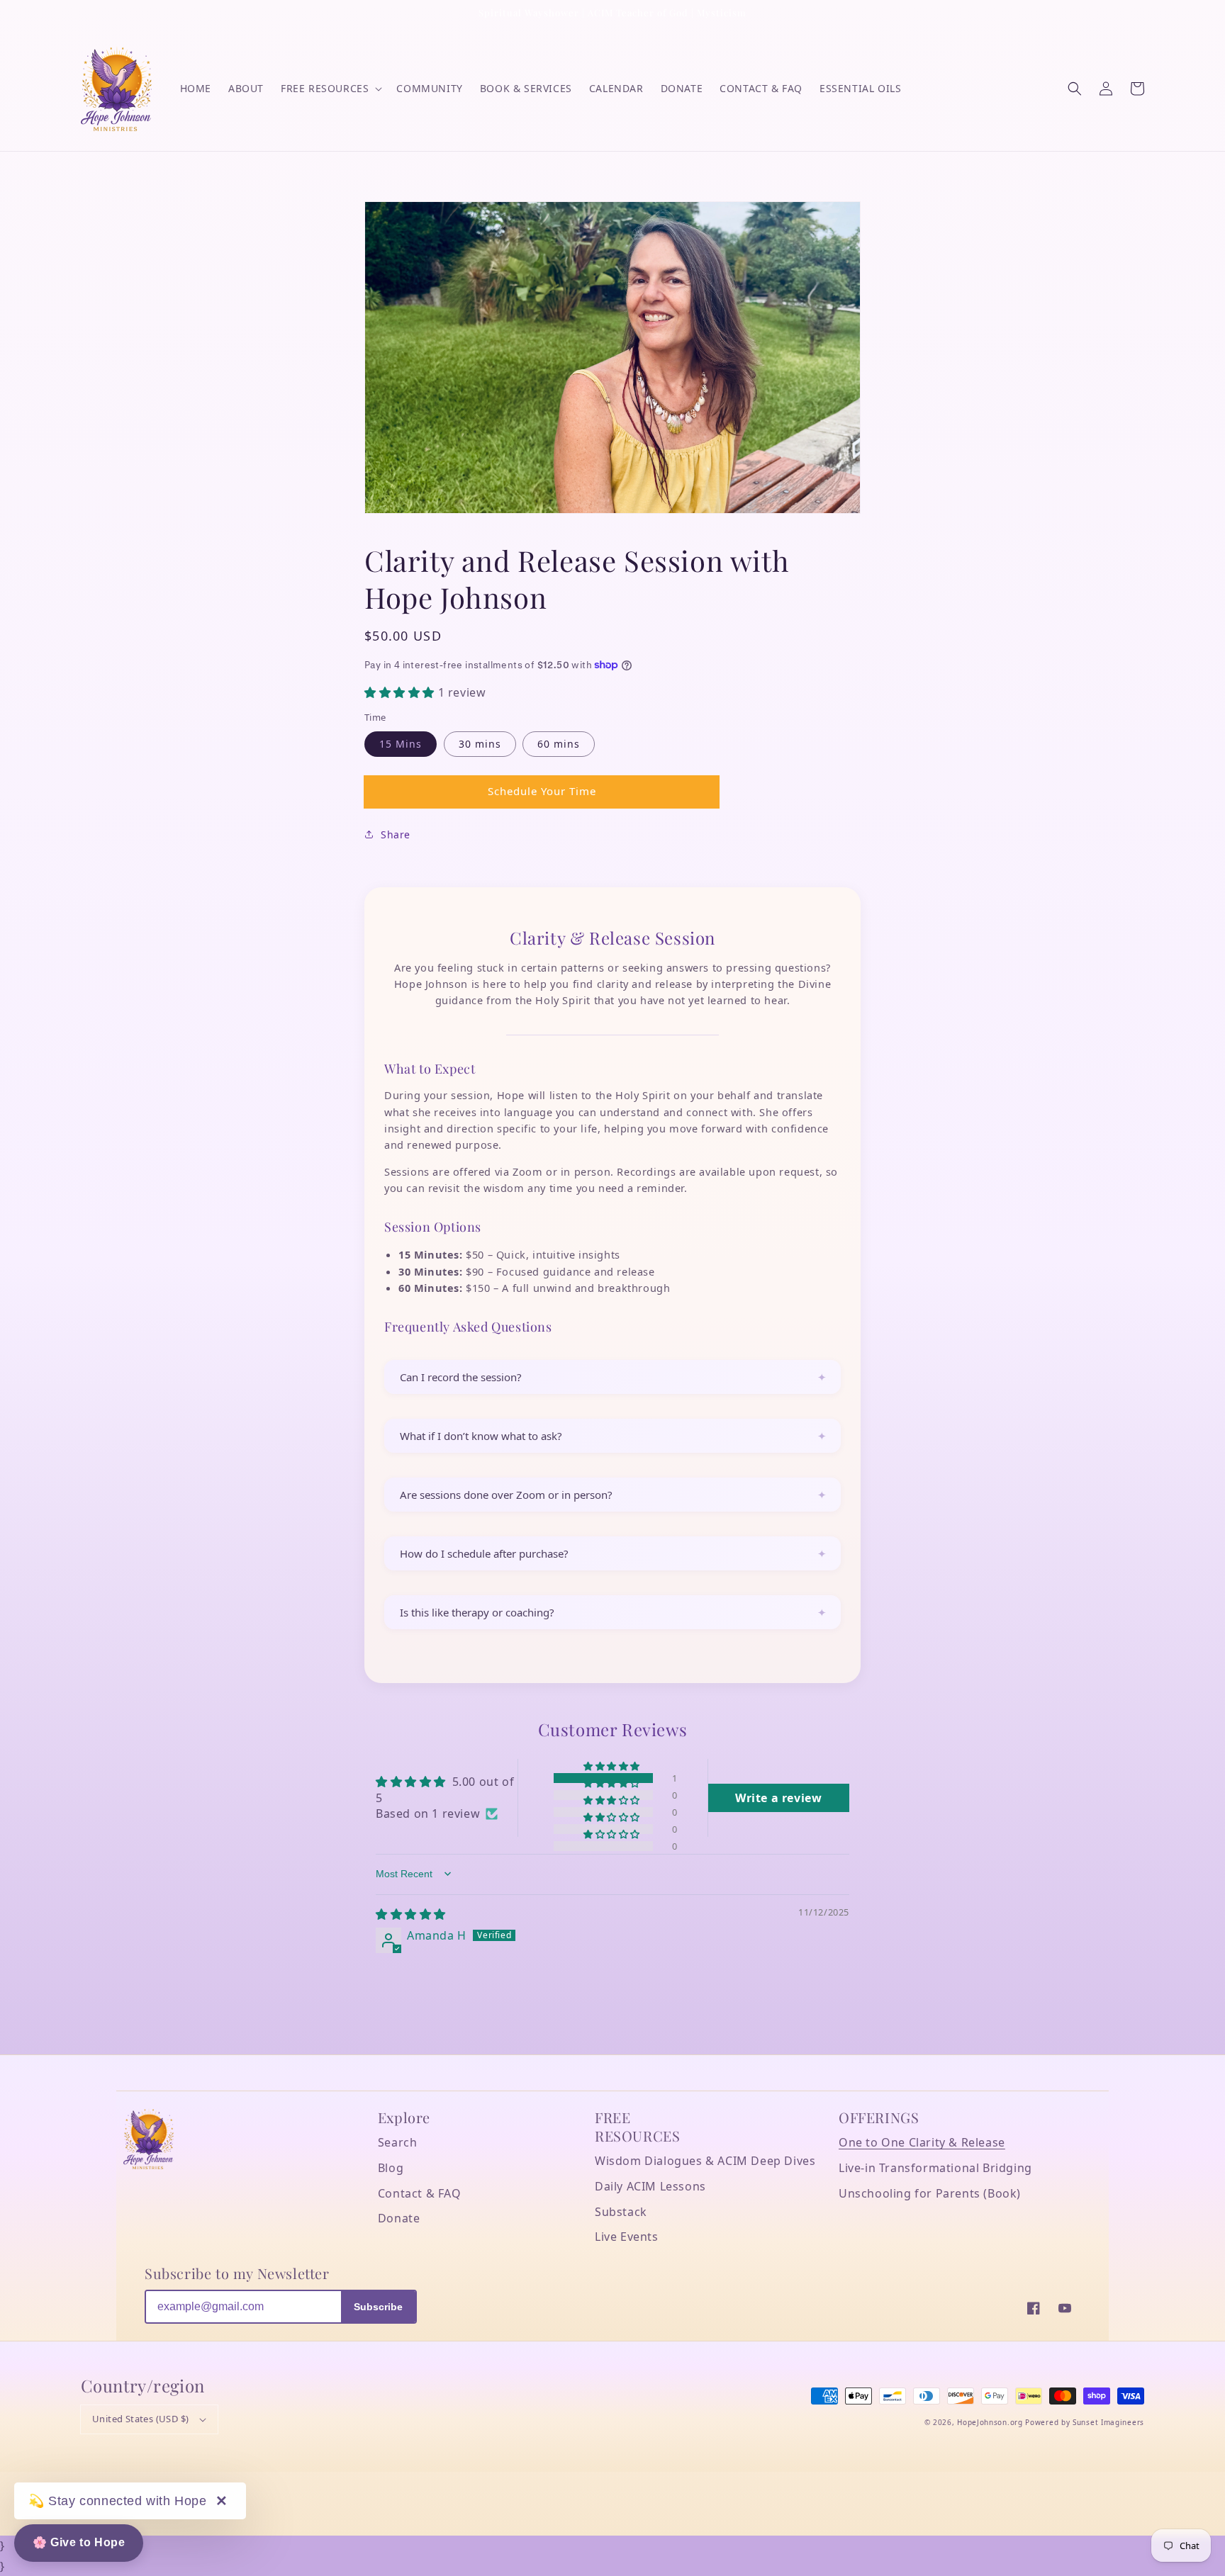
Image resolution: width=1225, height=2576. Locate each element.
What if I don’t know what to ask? (481, 1436)
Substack (621, 2212)
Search (398, 2142)
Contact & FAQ (420, 2193)
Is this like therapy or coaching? (477, 1612)
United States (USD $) (140, 2419)
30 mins (480, 744)
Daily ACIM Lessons (650, 2186)
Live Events (627, 2237)
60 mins (559, 744)
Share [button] (396, 834)
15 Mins (401, 744)
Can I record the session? (461, 1377)
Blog (391, 2168)
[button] (1075, 89)
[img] (411, 1914)
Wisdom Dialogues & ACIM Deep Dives (705, 2161)
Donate (399, 2218)
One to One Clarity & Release (922, 2142)
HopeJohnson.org (990, 2422)
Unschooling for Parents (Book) (930, 2193)
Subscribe (378, 2307)
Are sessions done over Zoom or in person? (506, 1495)
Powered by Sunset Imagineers (1085, 2422)
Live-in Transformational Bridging (935, 2168)
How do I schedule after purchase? (484, 1553)
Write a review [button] (778, 1798)
